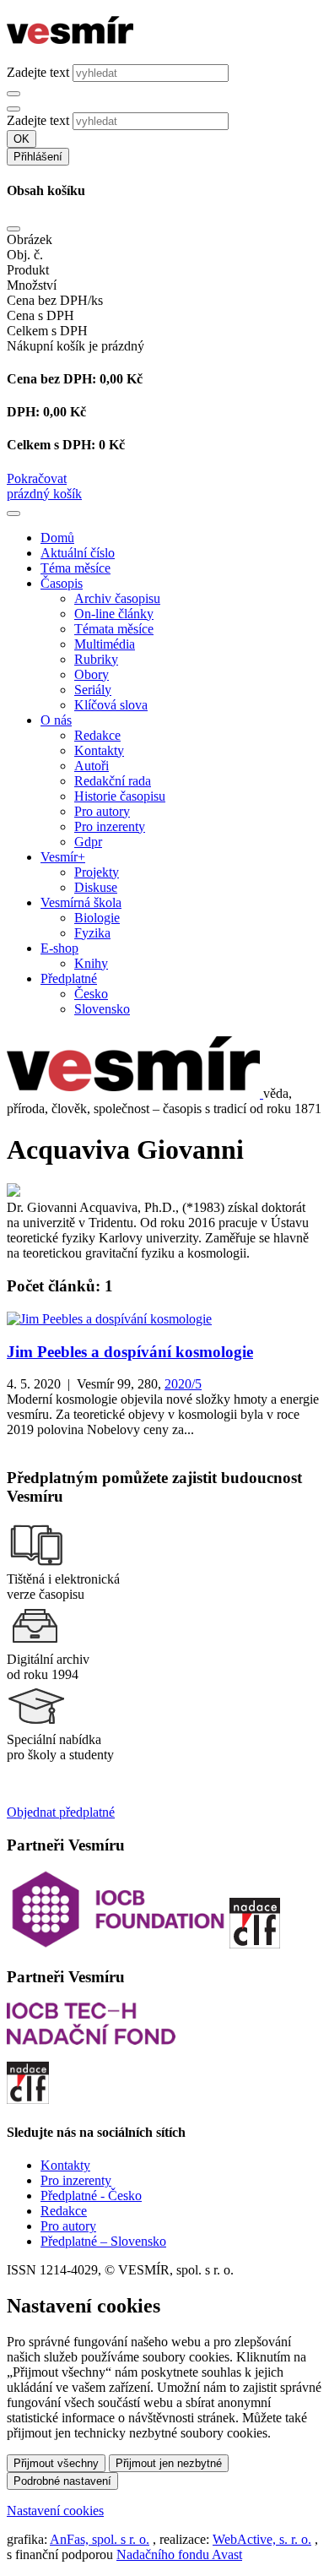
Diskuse (96, 887)
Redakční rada (113, 781)
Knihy (91, 963)
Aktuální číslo (78, 553)
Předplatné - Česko (91, 2196)
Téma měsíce (76, 568)
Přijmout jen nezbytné (169, 2463)
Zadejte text (38, 72)
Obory (92, 674)
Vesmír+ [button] (63, 857)
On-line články (114, 614)
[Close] (13, 229)
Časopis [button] (62, 583)
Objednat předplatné (61, 1812)
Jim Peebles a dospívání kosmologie (130, 1352)
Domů (57, 538)
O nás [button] (56, 720)
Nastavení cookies (55, 2511)
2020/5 (183, 1384)
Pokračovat (37, 478)
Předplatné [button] (69, 978)
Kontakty (99, 750)
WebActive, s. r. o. (262, 2539)
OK (22, 139)
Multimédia (105, 644)
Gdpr (88, 842)
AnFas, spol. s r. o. (100, 2539)
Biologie (97, 918)
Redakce (97, 735)
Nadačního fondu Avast (179, 2554)
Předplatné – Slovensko (103, 2241)
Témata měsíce (114, 629)
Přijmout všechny (56, 2463)
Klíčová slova (111, 705)
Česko (91, 994)
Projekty (97, 872)
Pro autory (102, 811)
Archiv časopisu (117, 598)
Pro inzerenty (110, 826)
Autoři (92, 766)
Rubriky (96, 659)
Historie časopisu (120, 796)
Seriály (93, 690)
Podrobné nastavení (62, 2481)
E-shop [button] (59, 948)
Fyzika (92, 933)
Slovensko (102, 1009)
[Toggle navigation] (13, 514)
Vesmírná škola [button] (81, 902)
